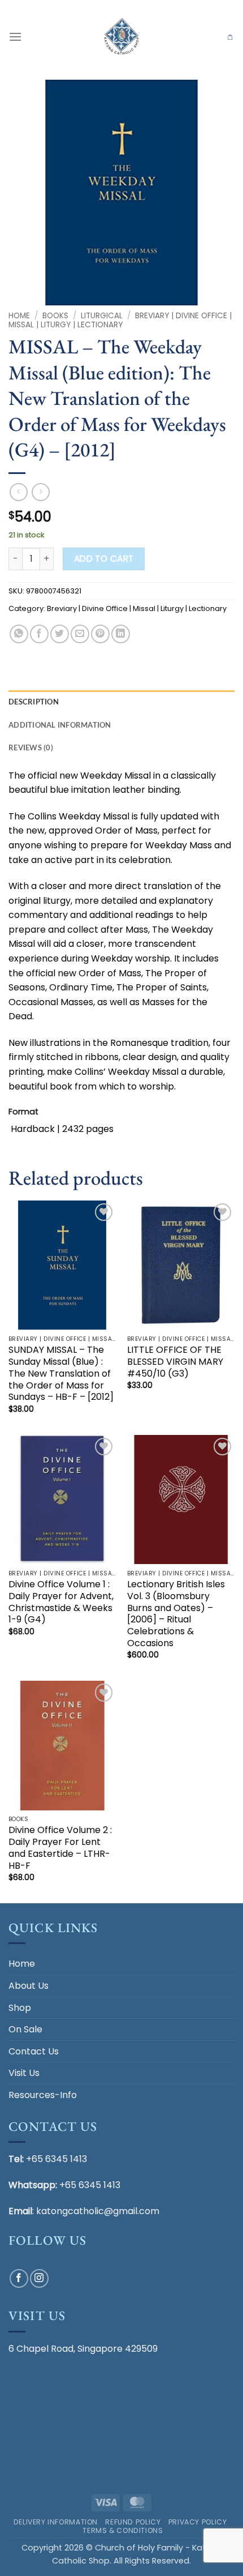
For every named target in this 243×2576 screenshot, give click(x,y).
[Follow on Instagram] (39, 2278)
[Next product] (18, 492)
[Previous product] (40, 492)
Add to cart (104, 559)
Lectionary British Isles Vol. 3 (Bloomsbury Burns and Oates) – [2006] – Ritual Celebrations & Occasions (176, 1614)
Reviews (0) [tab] (31, 747)
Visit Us (24, 2073)
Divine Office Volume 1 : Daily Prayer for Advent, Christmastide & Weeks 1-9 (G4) (61, 1602)
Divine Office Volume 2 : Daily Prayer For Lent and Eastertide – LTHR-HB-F (60, 1848)
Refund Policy (133, 2522)
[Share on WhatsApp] (19, 634)
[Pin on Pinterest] (100, 634)
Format (23, 1112)
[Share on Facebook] (39, 634)
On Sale (25, 2029)
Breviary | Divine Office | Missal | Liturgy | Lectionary (120, 320)
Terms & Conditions (123, 2530)
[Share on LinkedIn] (121, 634)
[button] (15, 37)
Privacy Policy (198, 2522)
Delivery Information (56, 2522)
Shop (20, 2008)
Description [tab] (34, 702)
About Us (29, 1986)
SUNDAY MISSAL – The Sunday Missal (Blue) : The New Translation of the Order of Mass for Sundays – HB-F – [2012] (61, 1374)
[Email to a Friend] (80, 634)
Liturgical (102, 316)
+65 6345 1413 (57, 2159)
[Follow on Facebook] (19, 2278)
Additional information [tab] (60, 725)
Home (19, 316)
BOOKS (55, 316)
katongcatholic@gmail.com (98, 2211)
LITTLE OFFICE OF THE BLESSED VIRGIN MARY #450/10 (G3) (175, 1362)
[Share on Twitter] (60, 634)
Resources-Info (43, 2095)
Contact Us (34, 2051)
